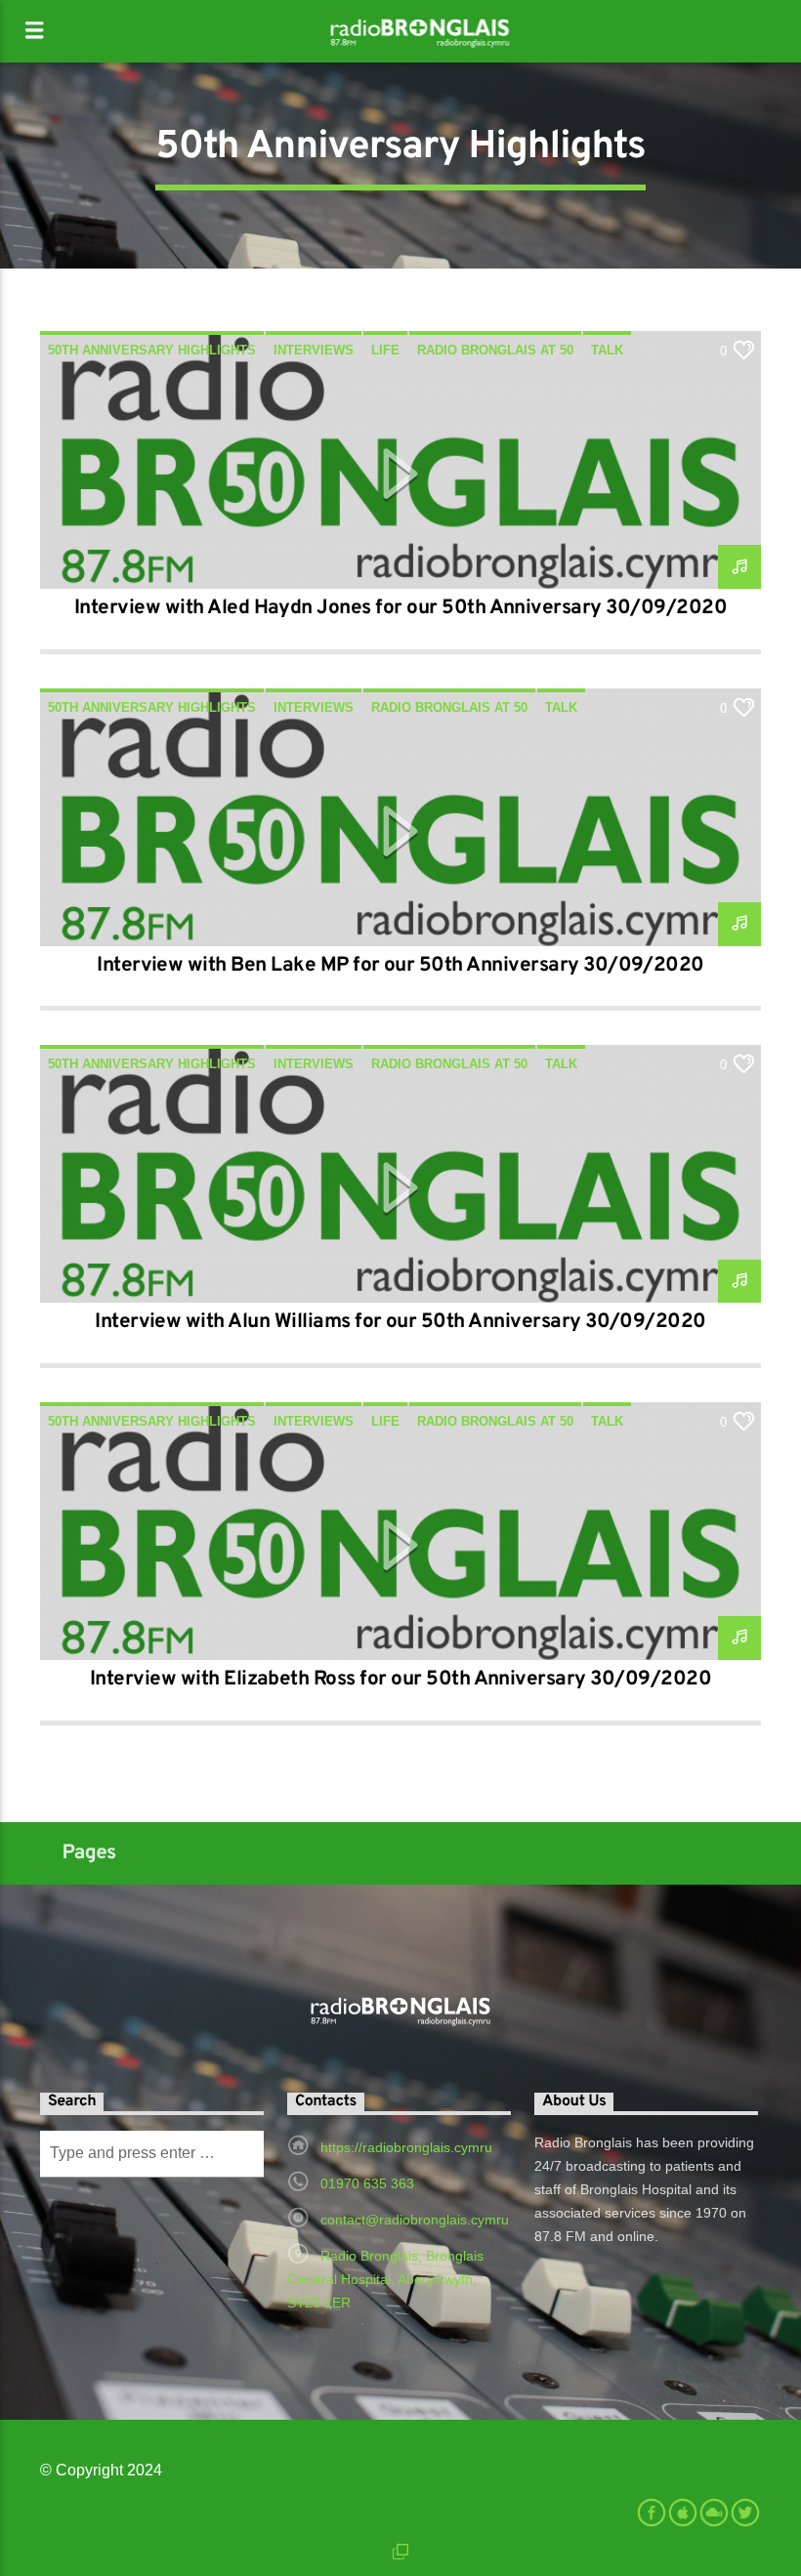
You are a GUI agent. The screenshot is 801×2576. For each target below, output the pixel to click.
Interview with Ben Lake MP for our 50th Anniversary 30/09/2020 (400, 966)
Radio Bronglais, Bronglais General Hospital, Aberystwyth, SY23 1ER (385, 2279)
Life (385, 350)
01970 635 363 (367, 2183)
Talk (607, 350)
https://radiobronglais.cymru (406, 2147)
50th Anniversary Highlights (152, 350)
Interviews (314, 350)
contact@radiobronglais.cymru (415, 2220)
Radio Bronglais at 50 (495, 350)
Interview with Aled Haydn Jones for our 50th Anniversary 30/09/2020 (400, 608)
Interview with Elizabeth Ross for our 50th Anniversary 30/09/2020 (400, 1680)
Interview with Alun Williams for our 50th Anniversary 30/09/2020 (400, 1322)
